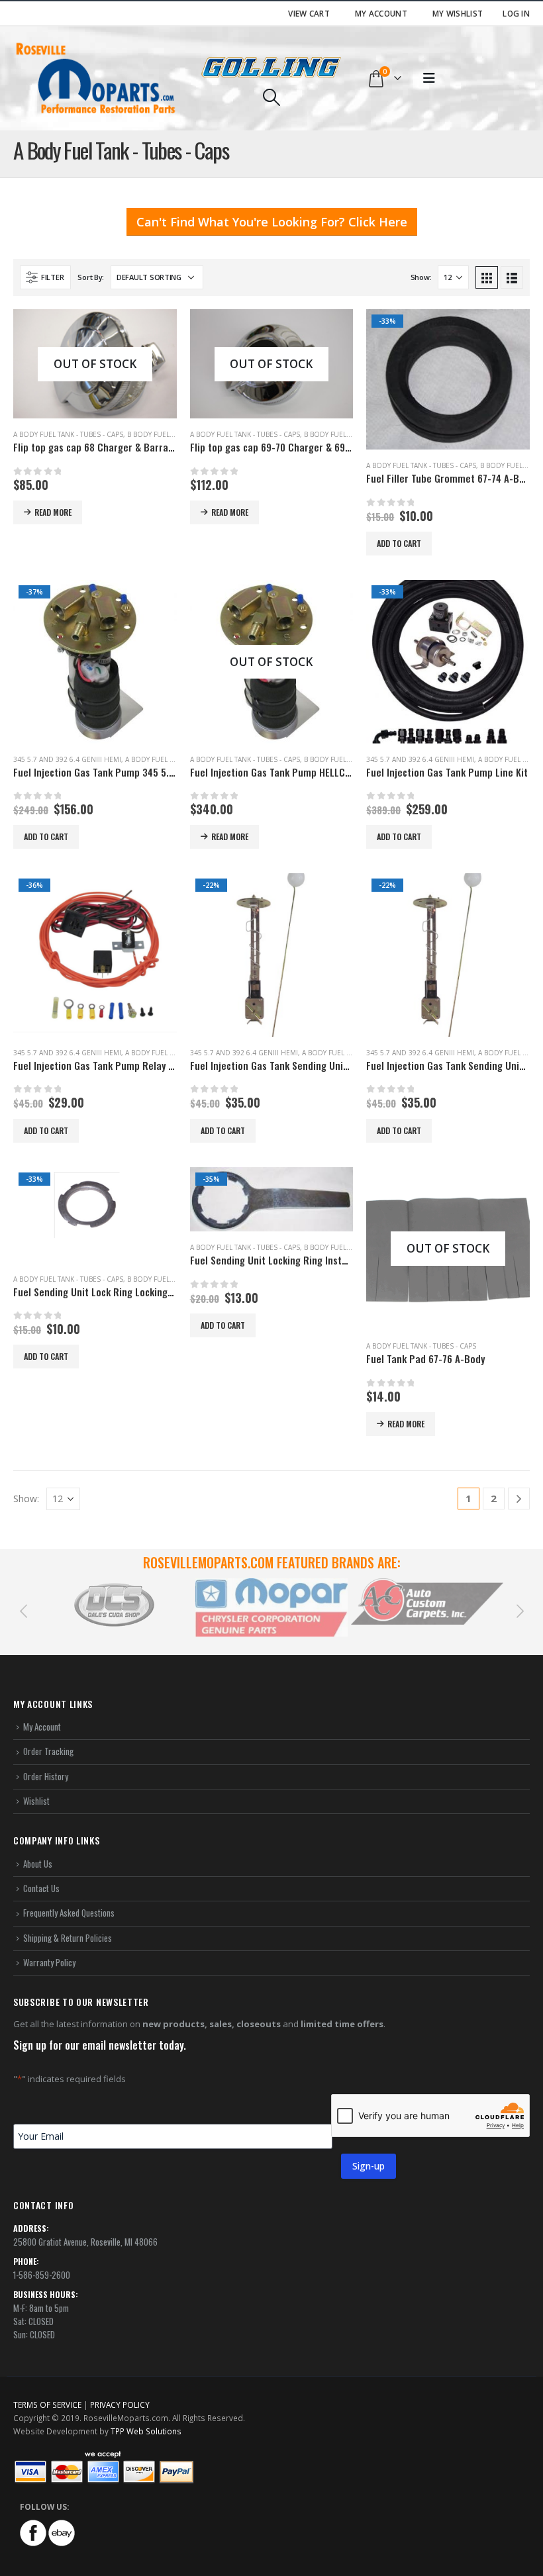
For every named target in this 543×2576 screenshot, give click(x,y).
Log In (516, 13)
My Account (381, 13)
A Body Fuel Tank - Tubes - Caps (68, 434)
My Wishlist (458, 13)
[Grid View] (487, 277)
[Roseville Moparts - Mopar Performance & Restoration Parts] (96, 78)
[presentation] (23, 1610)
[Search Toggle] (271, 97)
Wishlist (36, 1801)
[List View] (512, 277)
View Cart (309, 13)
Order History (46, 1776)
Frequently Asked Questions (69, 1913)
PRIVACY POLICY (120, 2405)
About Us (38, 1864)
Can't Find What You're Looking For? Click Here (272, 222)
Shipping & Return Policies (68, 1938)
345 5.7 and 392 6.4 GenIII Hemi (67, 759)
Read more (53, 512)
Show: (421, 277)
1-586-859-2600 (42, 2275)
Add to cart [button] (399, 543)
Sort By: (91, 277)
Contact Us (41, 1888)
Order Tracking (48, 1751)
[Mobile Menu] (429, 78)
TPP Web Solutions (146, 2431)
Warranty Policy (49, 1962)
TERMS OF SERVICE (47, 2405)
